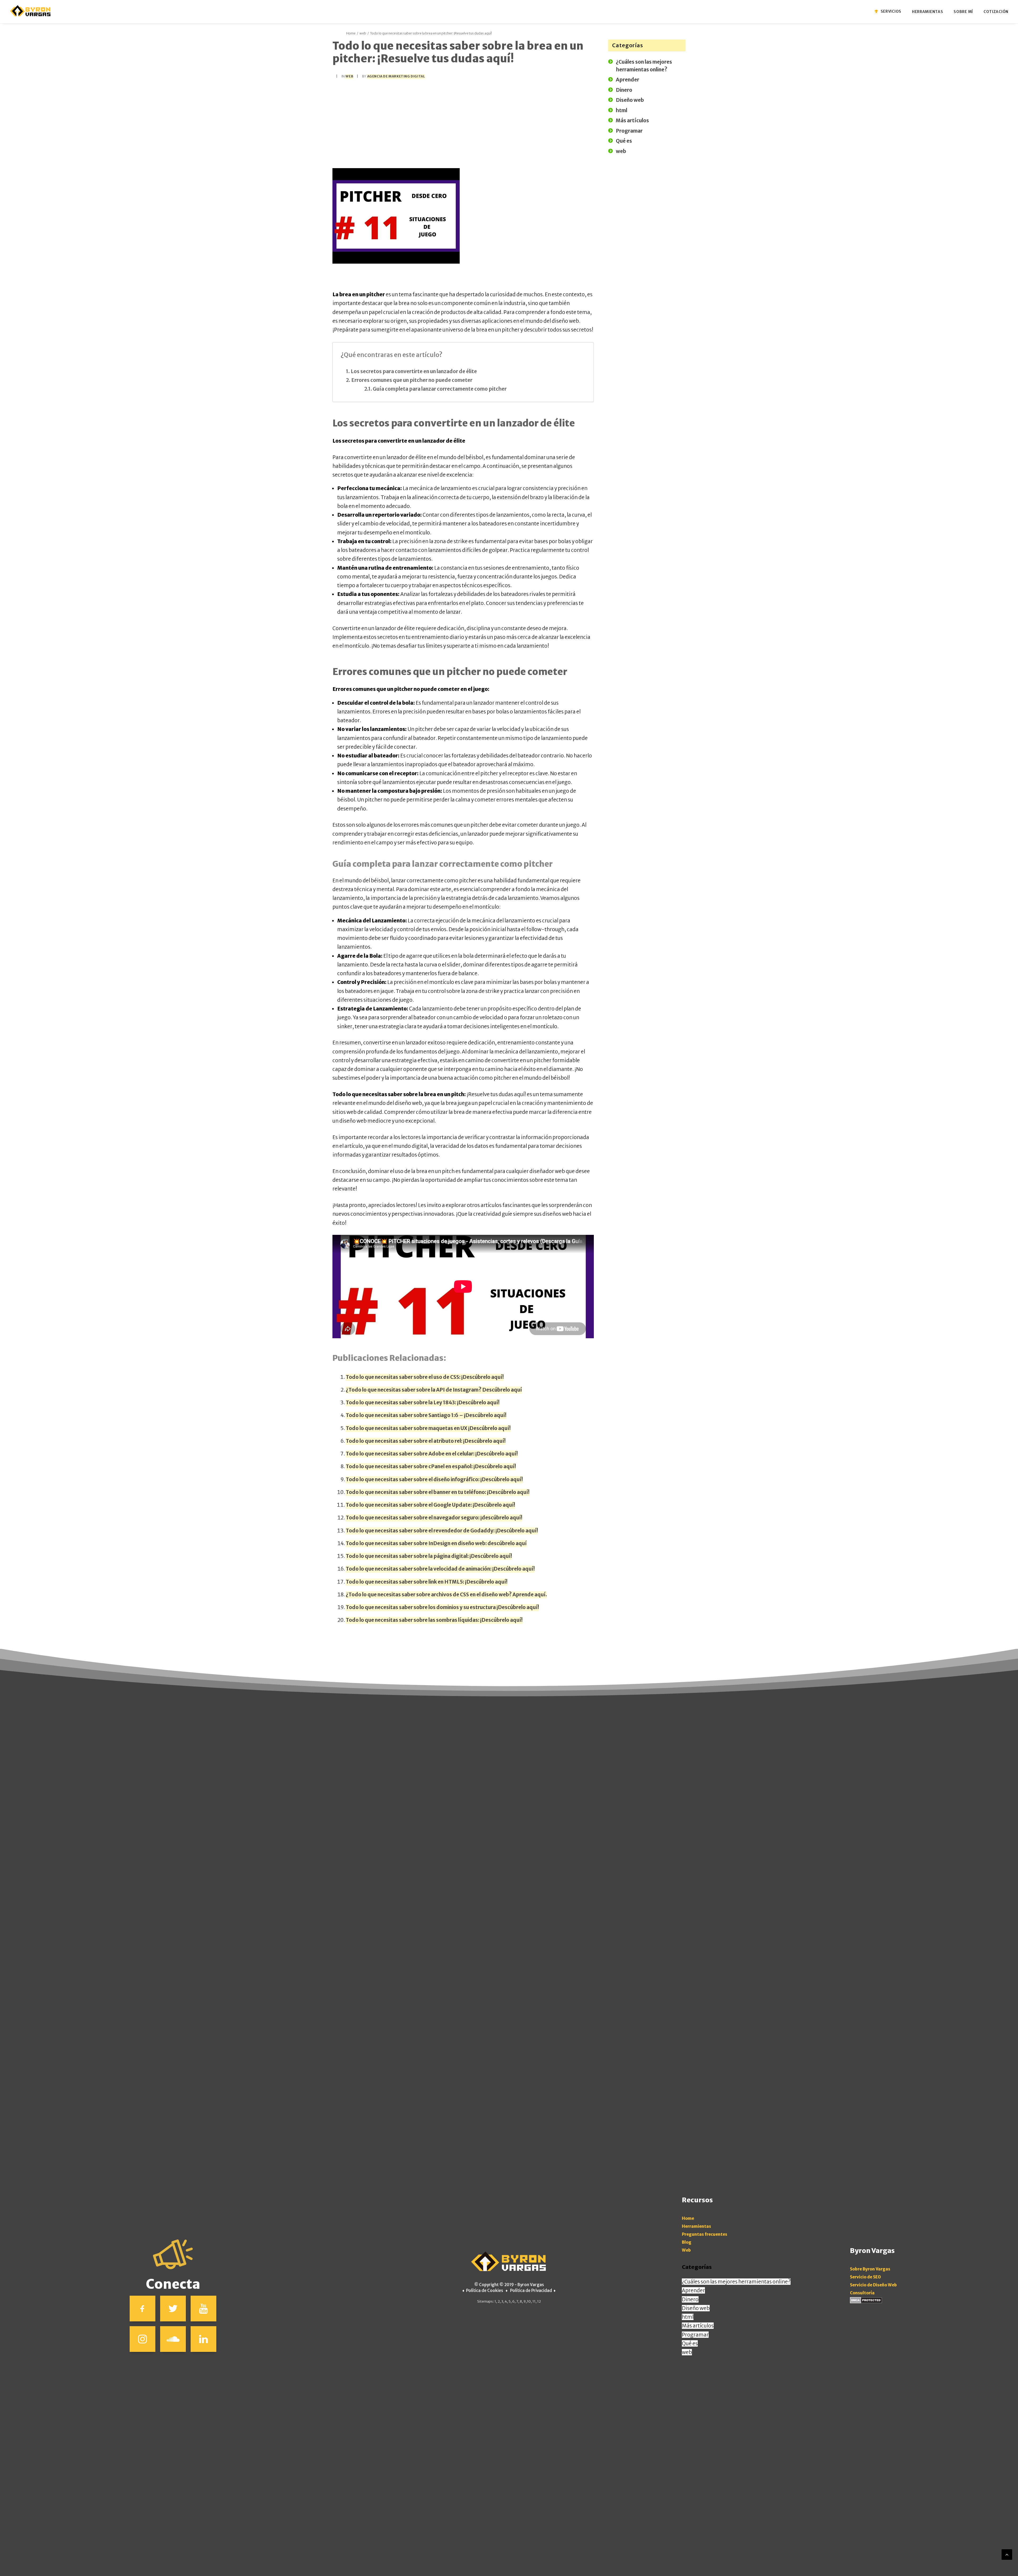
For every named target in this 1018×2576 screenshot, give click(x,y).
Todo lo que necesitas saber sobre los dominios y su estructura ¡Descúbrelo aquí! (442, 1607)
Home (351, 33)
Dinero (690, 2299)
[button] (142, 2309)
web (363, 33)
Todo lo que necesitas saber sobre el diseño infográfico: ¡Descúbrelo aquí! (434, 1479)
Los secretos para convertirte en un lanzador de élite (414, 371)
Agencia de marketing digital (396, 76)
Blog (687, 2242)
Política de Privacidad (531, 2290)
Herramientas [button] (927, 12)
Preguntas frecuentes (705, 2234)
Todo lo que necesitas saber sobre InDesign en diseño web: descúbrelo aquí (436, 1543)
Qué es (690, 2343)
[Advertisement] (463, 123)
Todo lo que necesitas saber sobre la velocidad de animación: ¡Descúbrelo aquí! (440, 1569)
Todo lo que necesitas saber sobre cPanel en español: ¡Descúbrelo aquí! (431, 1466)
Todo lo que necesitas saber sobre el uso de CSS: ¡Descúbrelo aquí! (425, 1377)
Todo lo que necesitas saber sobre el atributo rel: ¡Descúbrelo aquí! (426, 1441)
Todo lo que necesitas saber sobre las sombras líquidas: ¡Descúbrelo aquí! (434, 1620)
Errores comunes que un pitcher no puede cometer (412, 380)
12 (539, 2301)
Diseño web (696, 2308)
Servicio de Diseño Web (873, 2285)
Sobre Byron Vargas (870, 2269)
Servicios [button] (891, 11)
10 (529, 2301)
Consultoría (862, 2293)
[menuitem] (891, 11)
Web (686, 2250)
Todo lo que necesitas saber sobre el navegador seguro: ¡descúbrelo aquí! (434, 1518)
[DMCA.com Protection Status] (866, 2302)
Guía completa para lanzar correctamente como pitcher (440, 389)
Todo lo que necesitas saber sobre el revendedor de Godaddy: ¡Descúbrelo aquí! (442, 1531)
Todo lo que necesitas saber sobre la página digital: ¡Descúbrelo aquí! (429, 1556)
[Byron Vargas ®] (31, 11)
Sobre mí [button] (963, 12)
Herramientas (696, 2226)
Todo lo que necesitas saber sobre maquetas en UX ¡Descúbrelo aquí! (428, 1428)
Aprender (693, 2290)
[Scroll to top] (1007, 2554)
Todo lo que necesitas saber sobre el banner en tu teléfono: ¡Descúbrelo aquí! (438, 1492)
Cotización (996, 12)
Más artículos (698, 2326)
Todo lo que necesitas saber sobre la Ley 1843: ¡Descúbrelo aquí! (423, 1402)
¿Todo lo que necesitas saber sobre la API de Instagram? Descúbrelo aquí (434, 1390)
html (688, 2317)
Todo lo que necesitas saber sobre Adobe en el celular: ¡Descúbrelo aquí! (432, 1454)
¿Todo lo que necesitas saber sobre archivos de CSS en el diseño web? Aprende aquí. (446, 1594)
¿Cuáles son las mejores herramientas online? (736, 2282)
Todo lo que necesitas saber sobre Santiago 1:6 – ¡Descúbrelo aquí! (426, 1415)
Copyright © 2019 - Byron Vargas (512, 2285)
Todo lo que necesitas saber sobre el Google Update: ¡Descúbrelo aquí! (430, 1505)
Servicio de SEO (865, 2277)
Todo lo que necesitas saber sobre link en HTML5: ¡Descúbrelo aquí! (427, 1582)
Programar (695, 2335)
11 (534, 2301)
